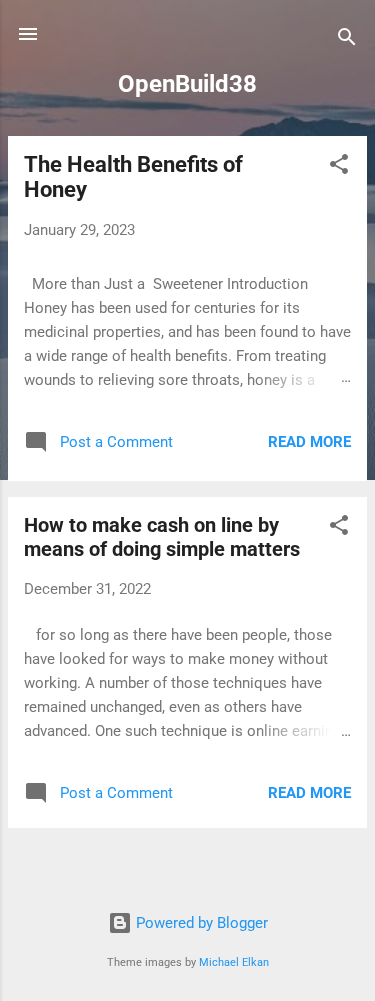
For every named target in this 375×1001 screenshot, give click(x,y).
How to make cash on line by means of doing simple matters (162, 537)
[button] (339, 167)
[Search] (347, 40)
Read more (309, 442)
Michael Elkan (234, 962)
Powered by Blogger (200, 923)
